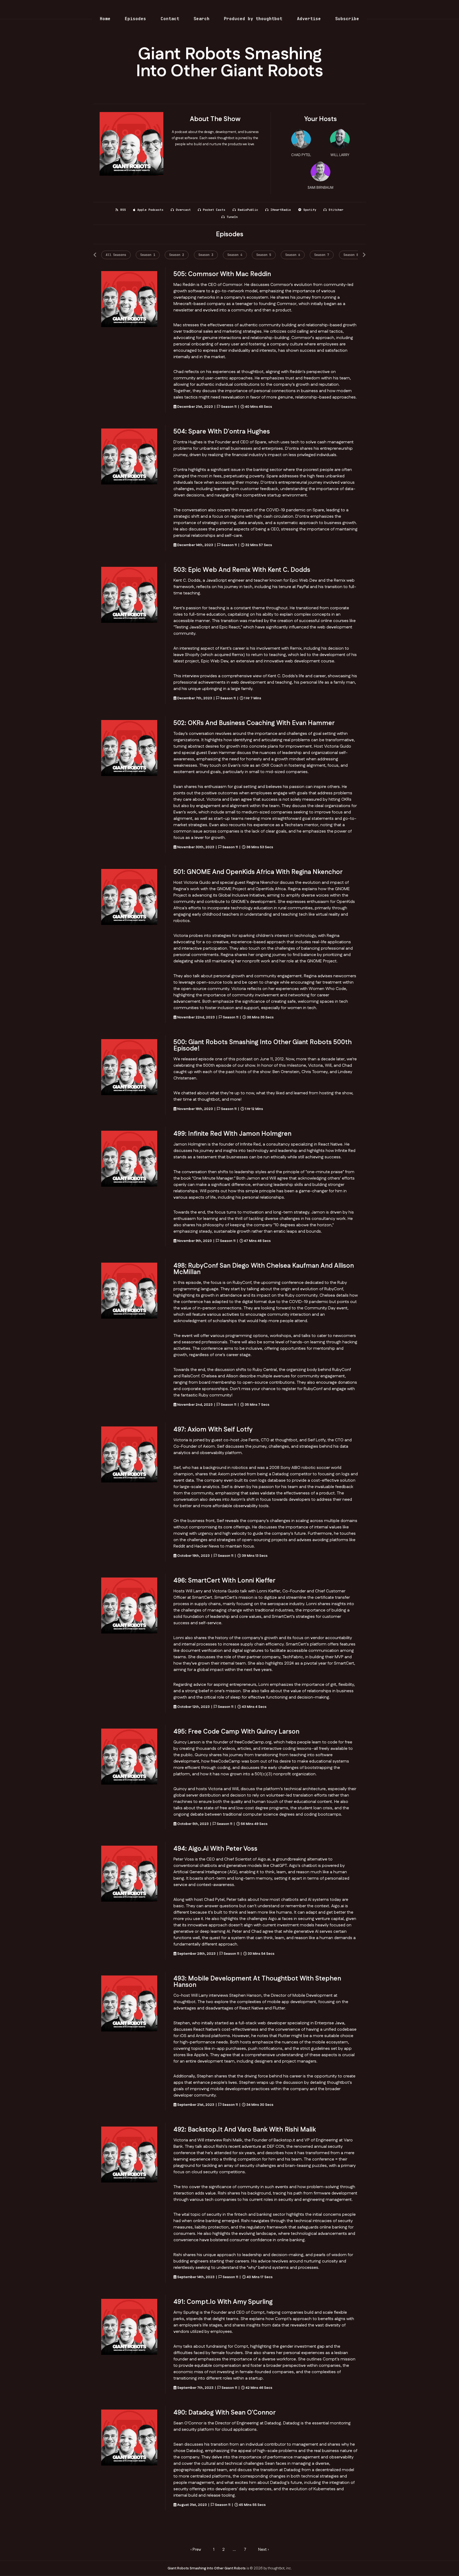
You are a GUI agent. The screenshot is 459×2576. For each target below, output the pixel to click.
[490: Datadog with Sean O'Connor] (129, 2438)
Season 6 (293, 255)
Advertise (309, 19)
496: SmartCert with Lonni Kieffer (224, 1581)
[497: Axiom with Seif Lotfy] (129, 1454)
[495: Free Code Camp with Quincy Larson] (129, 1757)
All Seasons (116, 255)
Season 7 (322, 255)
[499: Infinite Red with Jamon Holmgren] (129, 1159)
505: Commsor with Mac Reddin (222, 274)
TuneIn (232, 217)
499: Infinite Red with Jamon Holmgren (232, 1134)
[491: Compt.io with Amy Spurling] (129, 2327)
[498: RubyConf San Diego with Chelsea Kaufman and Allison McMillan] (129, 1291)
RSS (123, 210)
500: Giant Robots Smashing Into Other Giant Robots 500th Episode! (263, 1045)
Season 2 (177, 255)
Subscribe (347, 19)
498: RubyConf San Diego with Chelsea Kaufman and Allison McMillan (264, 1269)
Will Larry (340, 155)
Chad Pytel (301, 155)
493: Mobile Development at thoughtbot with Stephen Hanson (257, 1982)
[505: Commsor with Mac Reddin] (129, 299)
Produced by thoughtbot (253, 19)
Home (105, 19)
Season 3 (206, 255)
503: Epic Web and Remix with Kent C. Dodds (242, 570)
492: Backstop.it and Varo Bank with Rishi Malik (245, 2130)
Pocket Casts (214, 210)
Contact (170, 19)
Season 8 (351, 255)
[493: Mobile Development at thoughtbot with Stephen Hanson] (129, 2003)
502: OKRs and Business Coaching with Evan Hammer (254, 723)
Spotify (310, 210)
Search (202, 19)
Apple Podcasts (150, 210)
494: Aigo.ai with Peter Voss (215, 1849)
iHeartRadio (281, 210)
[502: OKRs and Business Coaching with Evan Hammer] (129, 748)
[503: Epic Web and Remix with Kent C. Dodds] (129, 595)
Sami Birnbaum (320, 188)
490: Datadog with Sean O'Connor (225, 2413)
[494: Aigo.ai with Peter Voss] (129, 1874)
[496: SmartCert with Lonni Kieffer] (129, 1606)
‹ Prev (196, 2550)
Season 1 (148, 255)
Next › (263, 2550)
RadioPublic (248, 210)
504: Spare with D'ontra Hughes (222, 432)
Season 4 (235, 255)
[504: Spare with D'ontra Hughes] (129, 457)
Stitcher (336, 210)
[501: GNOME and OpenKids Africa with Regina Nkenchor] (129, 897)
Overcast (183, 210)
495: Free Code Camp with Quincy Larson (236, 1732)
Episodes (135, 19)
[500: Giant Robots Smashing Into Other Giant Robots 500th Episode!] (129, 1067)
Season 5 (264, 255)
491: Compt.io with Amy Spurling (223, 2302)
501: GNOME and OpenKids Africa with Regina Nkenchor (258, 872)
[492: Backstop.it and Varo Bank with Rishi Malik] (129, 2155)
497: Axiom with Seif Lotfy (213, 1430)
